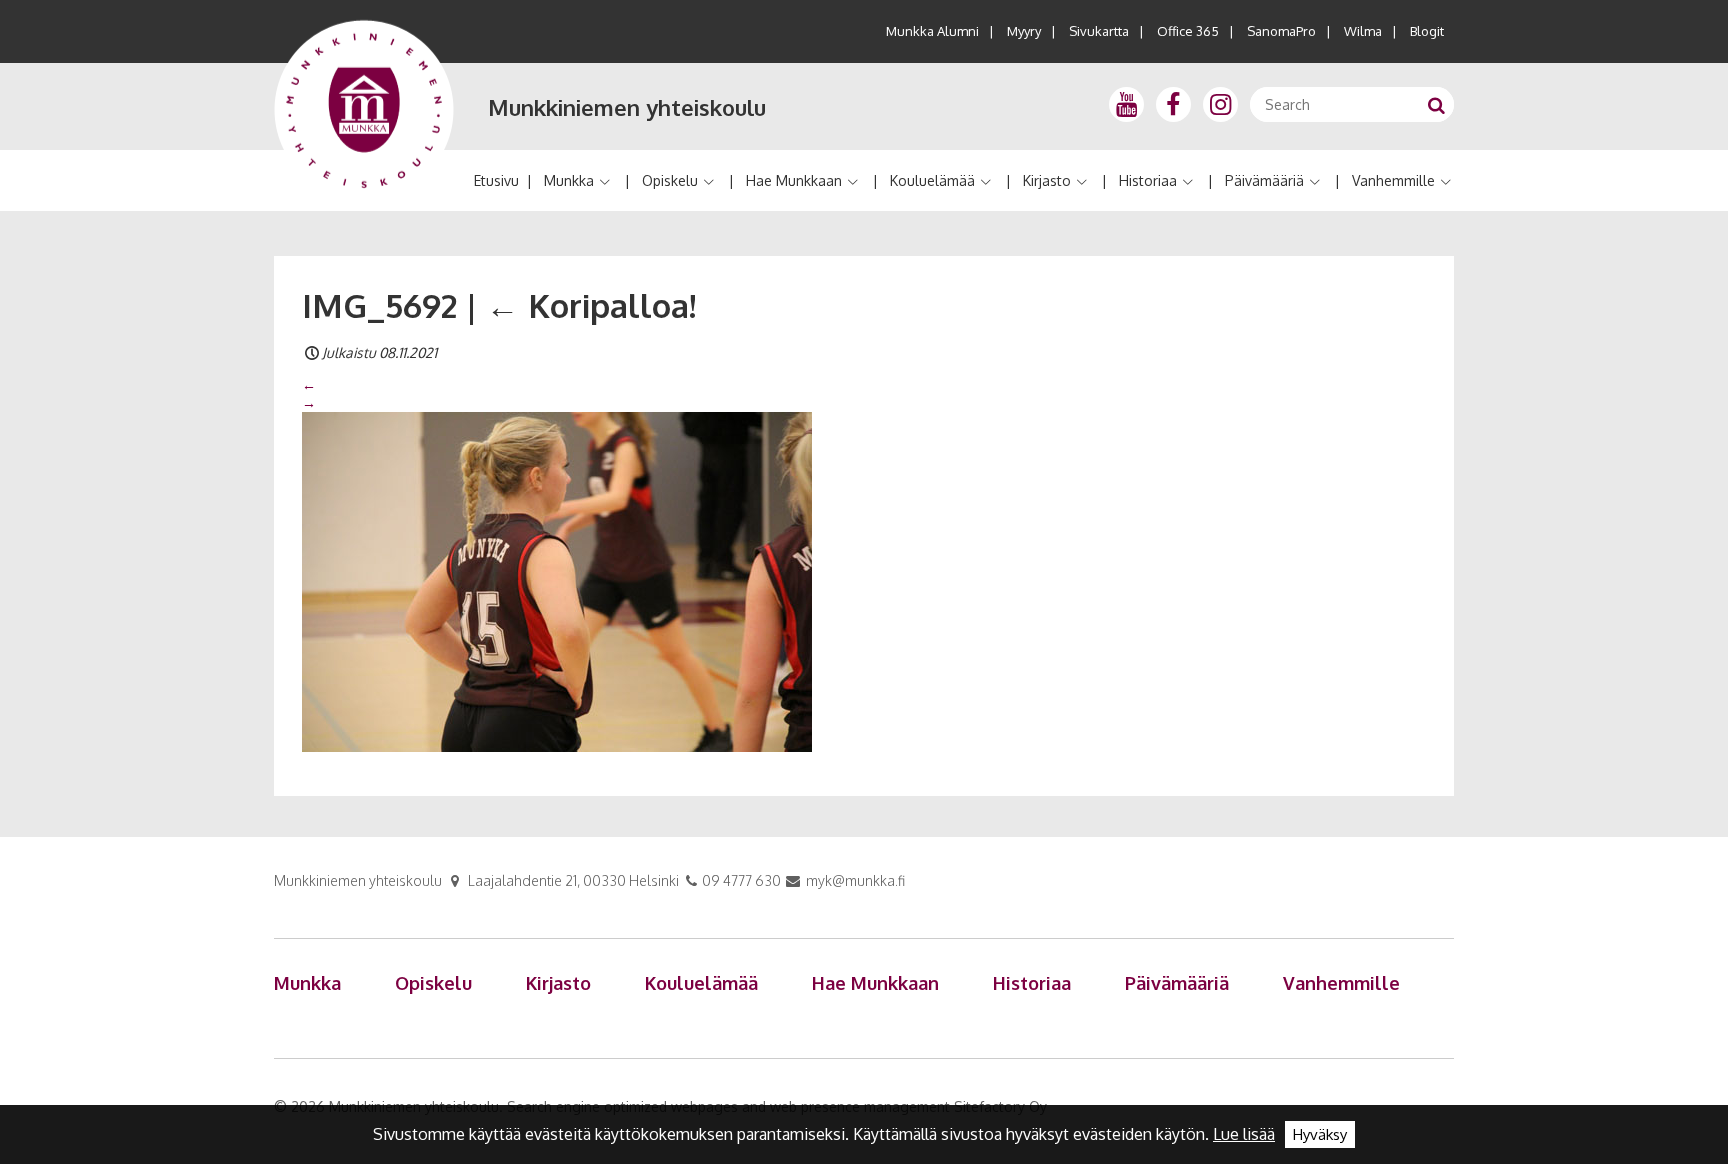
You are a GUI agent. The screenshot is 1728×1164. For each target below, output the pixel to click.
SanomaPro (1281, 31)
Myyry (1024, 31)
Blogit (1427, 31)
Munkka (569, 180)
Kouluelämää (932, 180)
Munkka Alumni (932, 31)
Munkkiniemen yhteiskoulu (627, 107)
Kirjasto (1047, 180)
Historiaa (1148, 180)
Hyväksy (1320, 1134)
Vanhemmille (1393, 180)
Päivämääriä (1264, 180)
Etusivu (496, 180)
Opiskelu (670, 180)
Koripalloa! (591, 305)
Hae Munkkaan (794, 180)
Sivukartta (1099, 31)
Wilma (1363, 31)
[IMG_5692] (557, 581)
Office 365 (1188, 31)
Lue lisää (1244, 1134)
